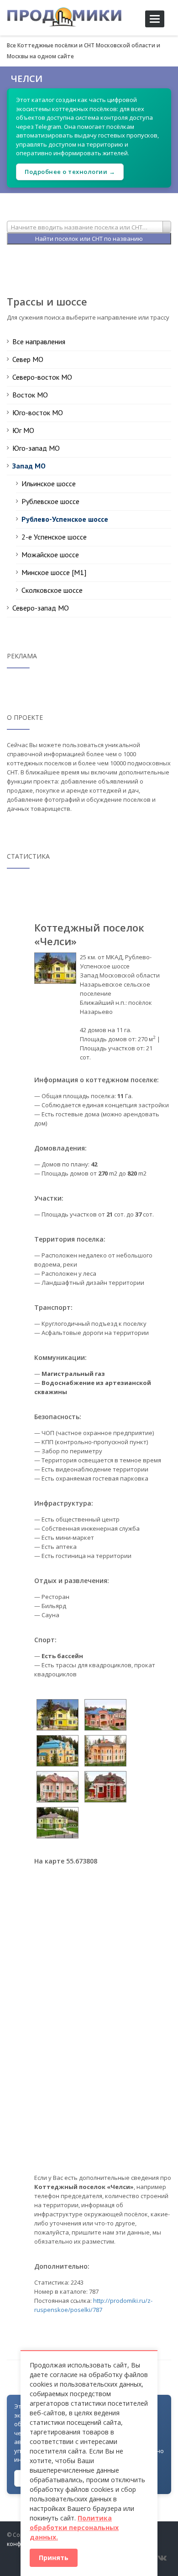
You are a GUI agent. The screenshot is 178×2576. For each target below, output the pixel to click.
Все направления (39, 341)
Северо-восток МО (42, 377)
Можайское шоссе (50, 555)
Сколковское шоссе (52, 590)
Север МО (28, 359)
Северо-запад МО (41, 608)
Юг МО (23, 430)
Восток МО (30, 395)
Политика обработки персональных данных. (74, 2528)
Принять (54, 2558)
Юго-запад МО (36, 448)
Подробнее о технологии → (70, 172)
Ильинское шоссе (49, 484)
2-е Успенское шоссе (54, 537)
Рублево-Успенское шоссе (65, 519)
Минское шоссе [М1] (54, 572)
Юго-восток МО (38, 412)
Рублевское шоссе (50, 501)
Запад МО (29, 466)
